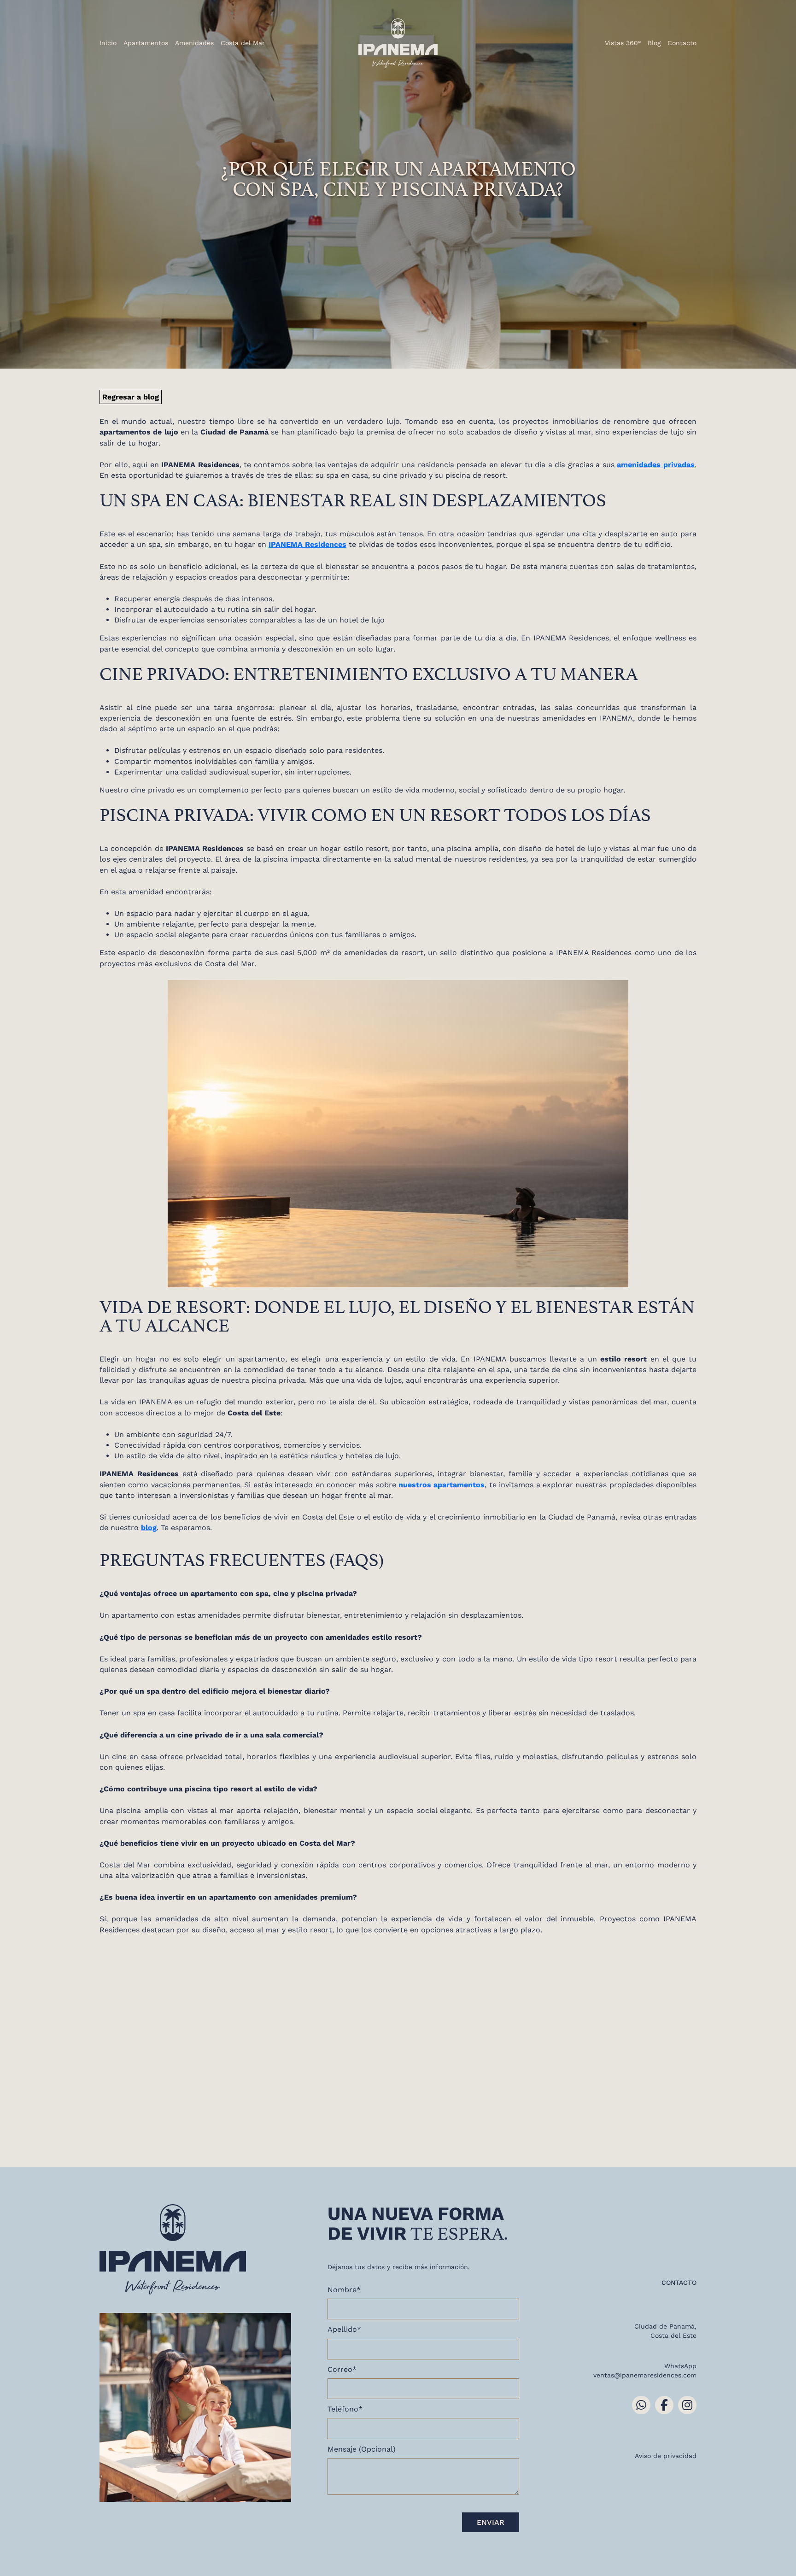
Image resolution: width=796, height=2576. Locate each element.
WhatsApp (680, 2366)
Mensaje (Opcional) (362, 2449)
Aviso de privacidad (666, 2456)
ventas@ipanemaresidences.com (645, 2375)
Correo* (342, 2369)
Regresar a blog (131, 397)
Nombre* (344, 2290)
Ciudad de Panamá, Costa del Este (665, 2331)
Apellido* (344, 2329)
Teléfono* (345, 2409)
